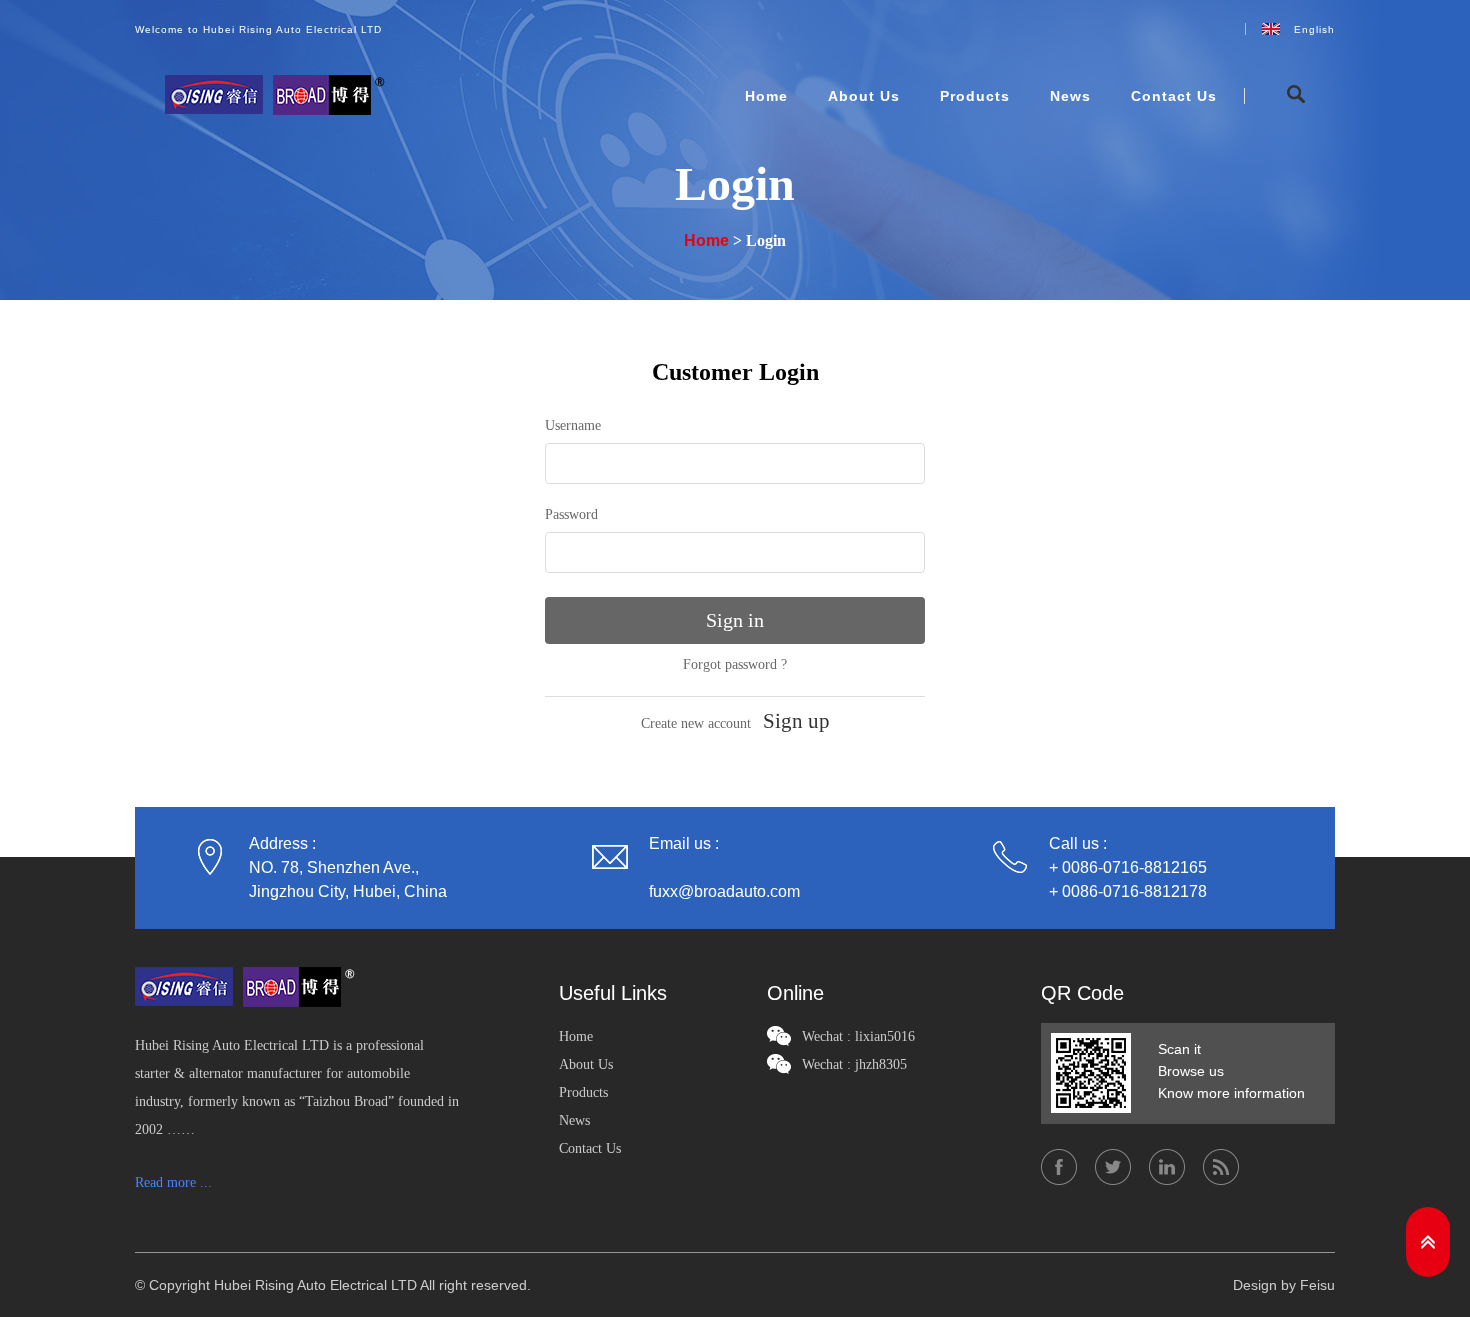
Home (766, 96)
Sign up (796, 721)
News (1070, 96)
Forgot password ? (735, 664)
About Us (864, 96)
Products (975, 96)
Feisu (1317, 1285)
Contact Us (1174, 96)
